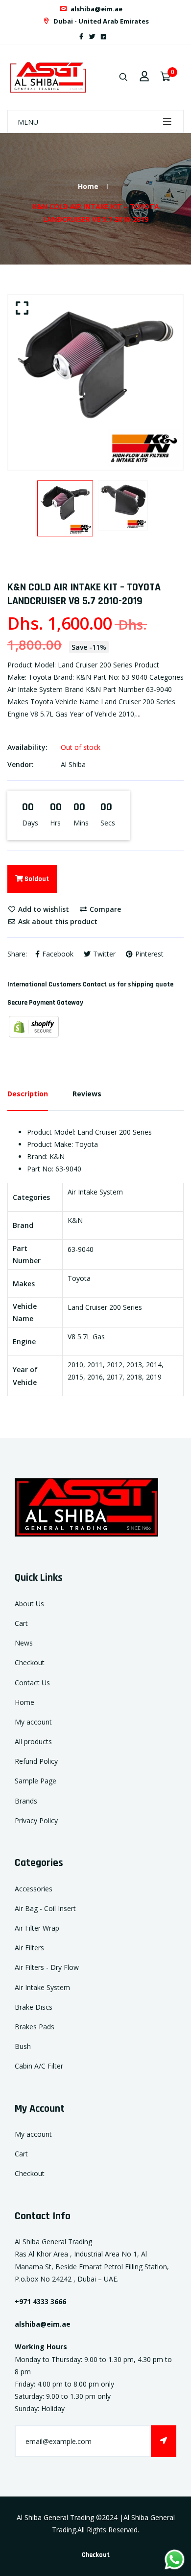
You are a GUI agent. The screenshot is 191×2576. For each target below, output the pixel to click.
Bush (23, 2046)
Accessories (34, 1889)
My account (33, 1722)
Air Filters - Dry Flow (47, 1967)
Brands (26, 1801)
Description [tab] (28, 1094)
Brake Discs (34, 2007)
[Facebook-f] (81, 37)
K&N (75, 1220)
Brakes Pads (35, 2027)
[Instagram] (112, 37)
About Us (29, 1604)
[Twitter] (92, 37)
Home (88, 186)
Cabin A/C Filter (39, 2066)
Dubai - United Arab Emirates (100, 21)
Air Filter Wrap (37, 1928)
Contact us (99, 984)
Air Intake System (42, 1987)
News (24, 1643)
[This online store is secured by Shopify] (34, 1025)
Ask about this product (57, 921)
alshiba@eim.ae (96, 9)
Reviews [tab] (87, 1094)
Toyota (79, 1278)
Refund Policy (36, 1761)
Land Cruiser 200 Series (105, 1307)
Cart (21, 1623)
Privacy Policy (36, 1820)
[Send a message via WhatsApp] (175, 2560)
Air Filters (29, 1948)
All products (33, 1741)
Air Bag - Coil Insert (45, 1908)
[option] (95, 382)
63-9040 (81, 1249)
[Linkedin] (104, 37)
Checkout (30, 1662)
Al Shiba (73, 764)
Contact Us (32, 1683)
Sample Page (36, 1781)
